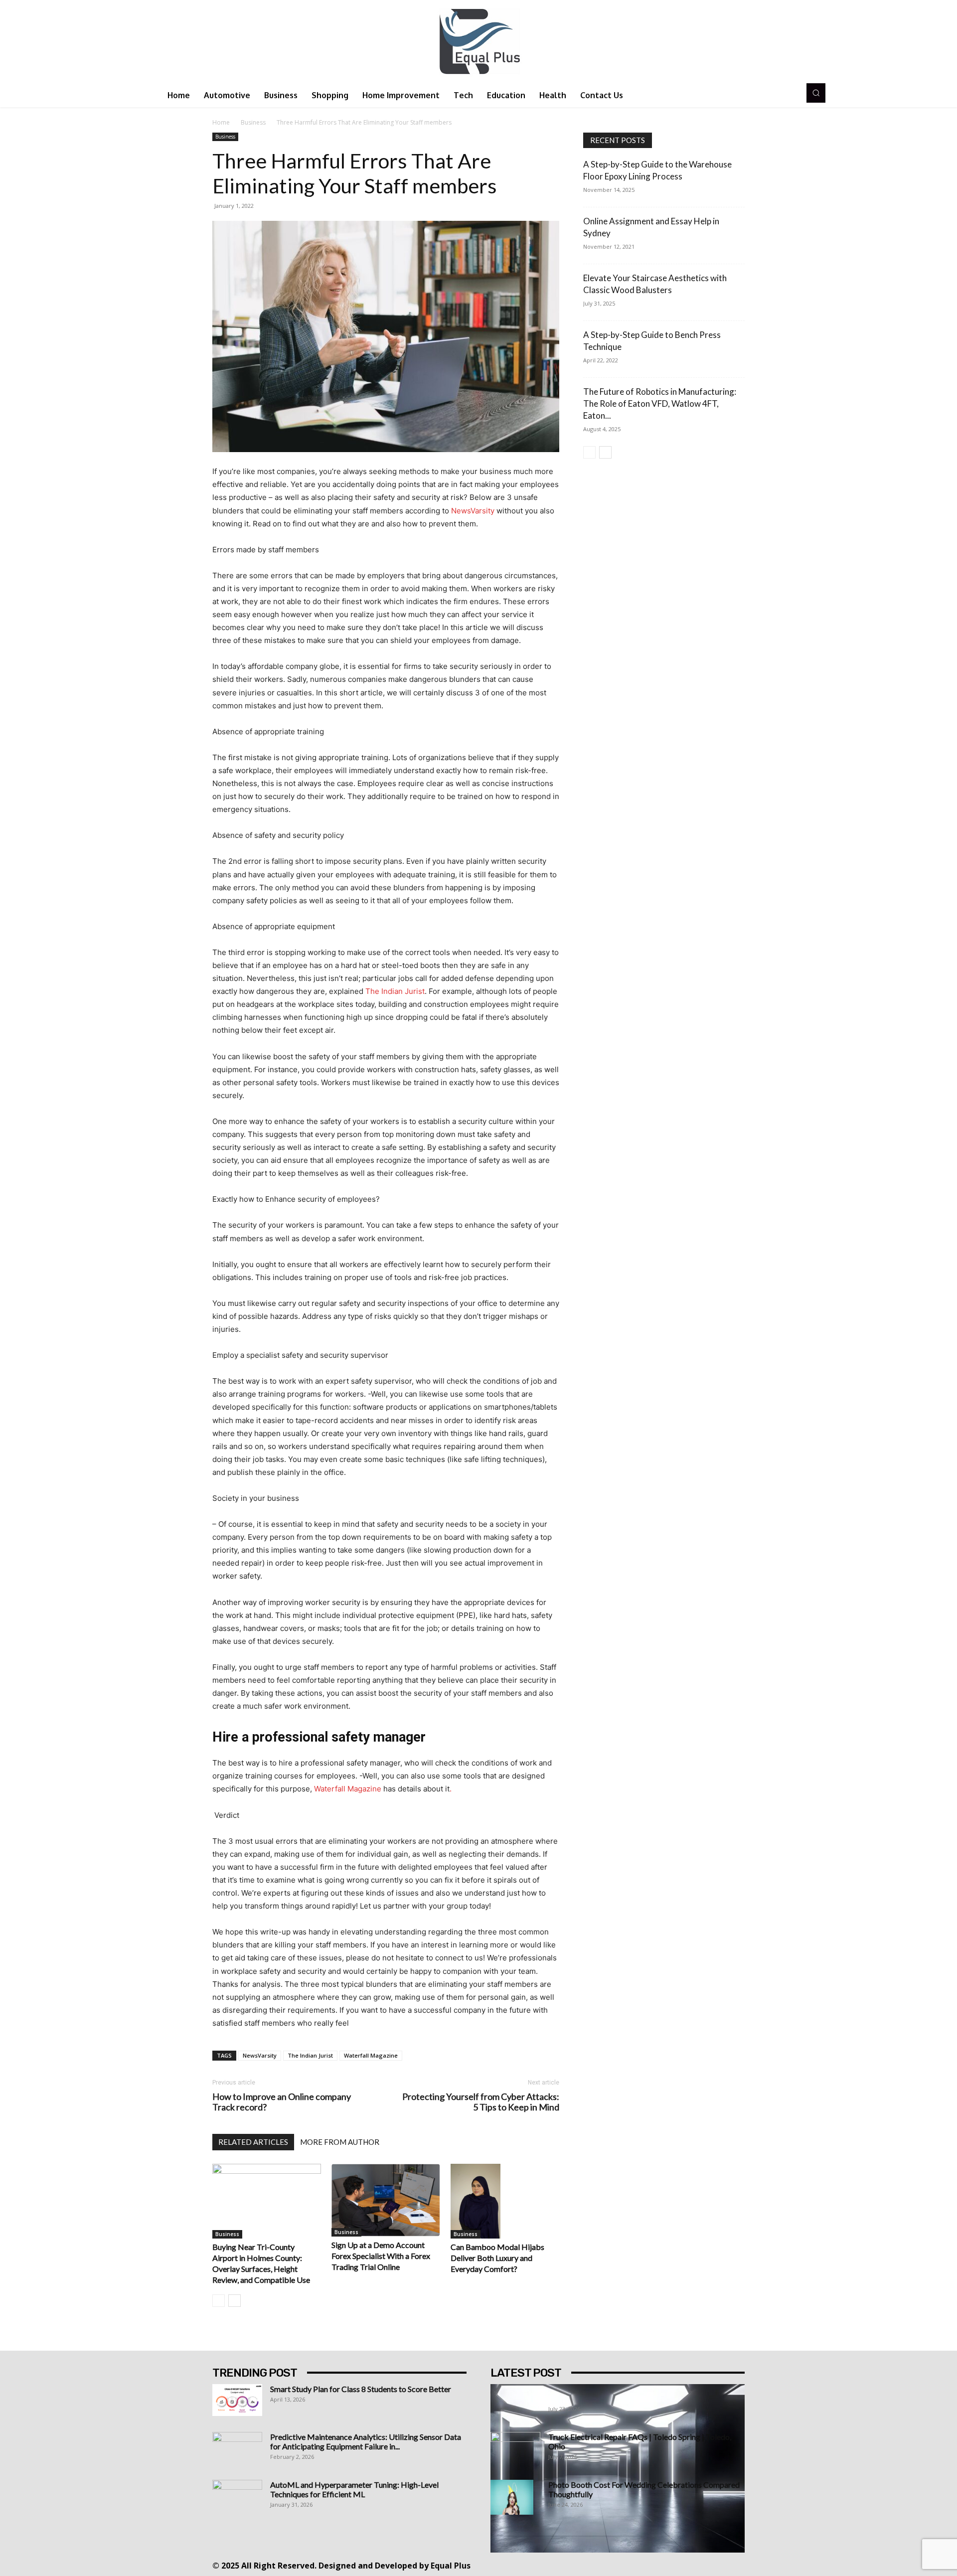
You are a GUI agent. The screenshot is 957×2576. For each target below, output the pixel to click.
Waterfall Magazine (371, 2055)
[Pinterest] (641, 2565)
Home (221, 122)
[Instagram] (596, 2565)
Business (253, 122)
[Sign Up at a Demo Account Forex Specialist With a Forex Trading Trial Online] (386, 2200)
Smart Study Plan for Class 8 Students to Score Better (361, 2389)
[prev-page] (219, 2301)
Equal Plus (451, 2566)
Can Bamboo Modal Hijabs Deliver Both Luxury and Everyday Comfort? (497, 2258)
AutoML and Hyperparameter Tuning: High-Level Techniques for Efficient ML (354, 2489)
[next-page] (235, 2301)
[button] (816, 93)
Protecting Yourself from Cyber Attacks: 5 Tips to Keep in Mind (481, 2102)
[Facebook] (573, 2565)
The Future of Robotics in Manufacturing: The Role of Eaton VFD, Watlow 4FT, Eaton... (660, 403)
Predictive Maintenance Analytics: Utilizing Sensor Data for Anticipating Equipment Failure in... (366, 2441)
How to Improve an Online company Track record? (282, 2102)
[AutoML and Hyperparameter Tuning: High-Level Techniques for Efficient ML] (237, 2497)
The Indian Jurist (310, 2055)
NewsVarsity (260, 2055)
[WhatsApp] (686, 2565)
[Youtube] (708, 2565)
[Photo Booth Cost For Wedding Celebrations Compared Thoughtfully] (512, 2497)
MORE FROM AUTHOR (340, 2142)
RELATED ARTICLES (253, 2142)
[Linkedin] (618, 2565)
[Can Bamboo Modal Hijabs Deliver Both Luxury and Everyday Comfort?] (505, 2201)
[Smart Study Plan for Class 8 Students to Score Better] (237, 2400)
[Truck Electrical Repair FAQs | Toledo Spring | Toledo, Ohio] (515, 2449)
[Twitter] (663, 2565)
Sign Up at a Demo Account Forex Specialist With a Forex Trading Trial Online (381, 2256)
